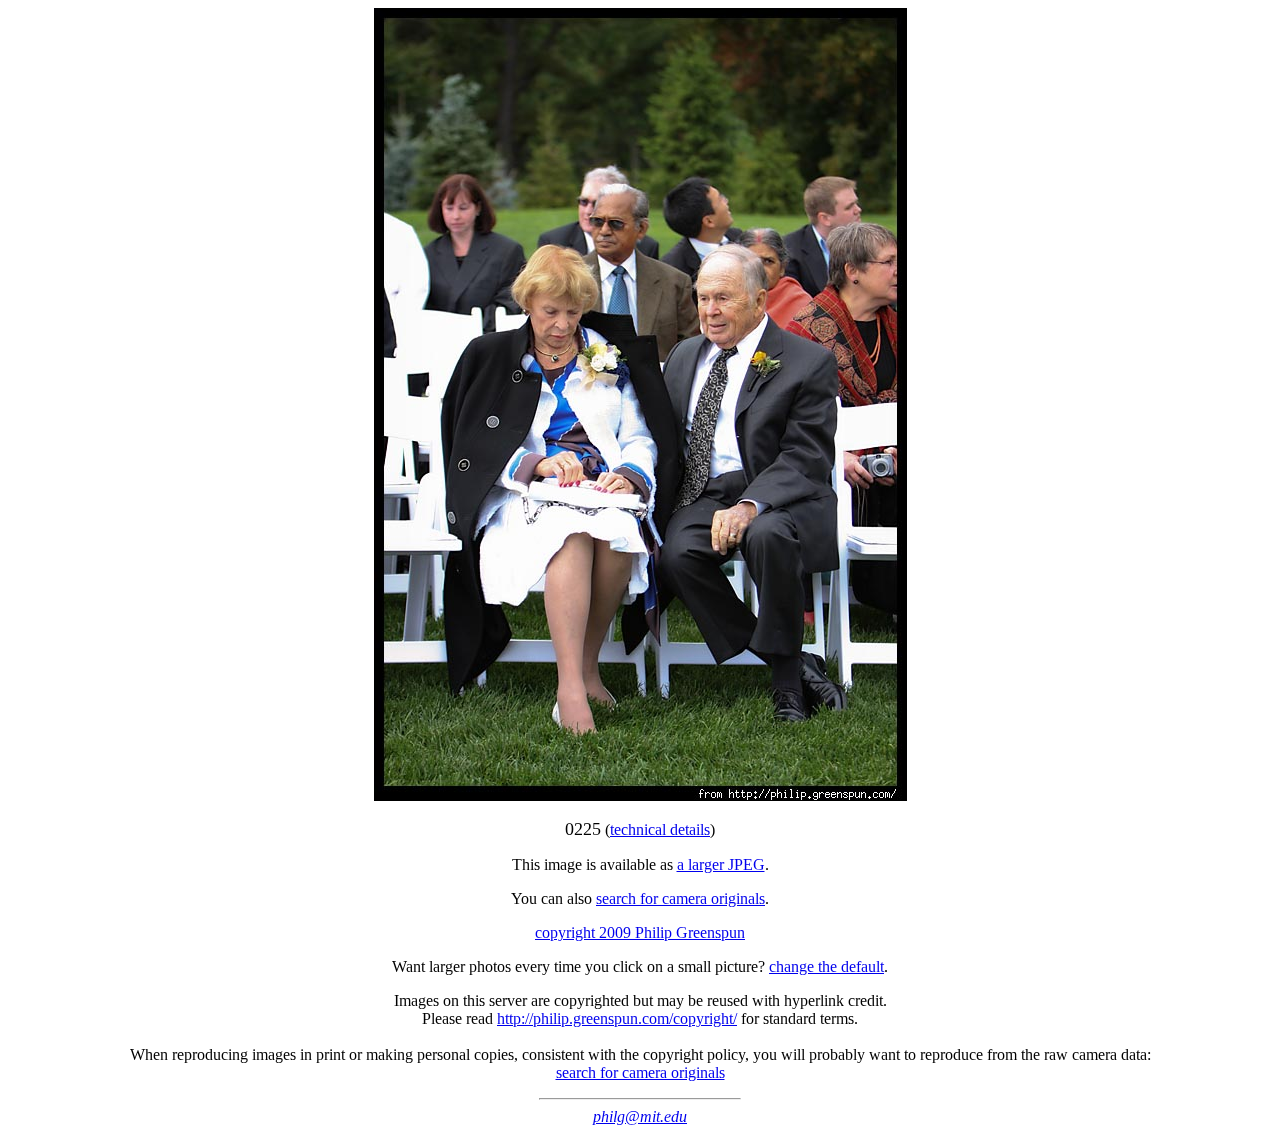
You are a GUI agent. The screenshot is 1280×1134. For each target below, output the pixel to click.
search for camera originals (680, 898)
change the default (826, 966)
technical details (660, 829)
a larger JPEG (721, 864)
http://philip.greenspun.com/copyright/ (617, 1018)
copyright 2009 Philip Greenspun (640, 932)
